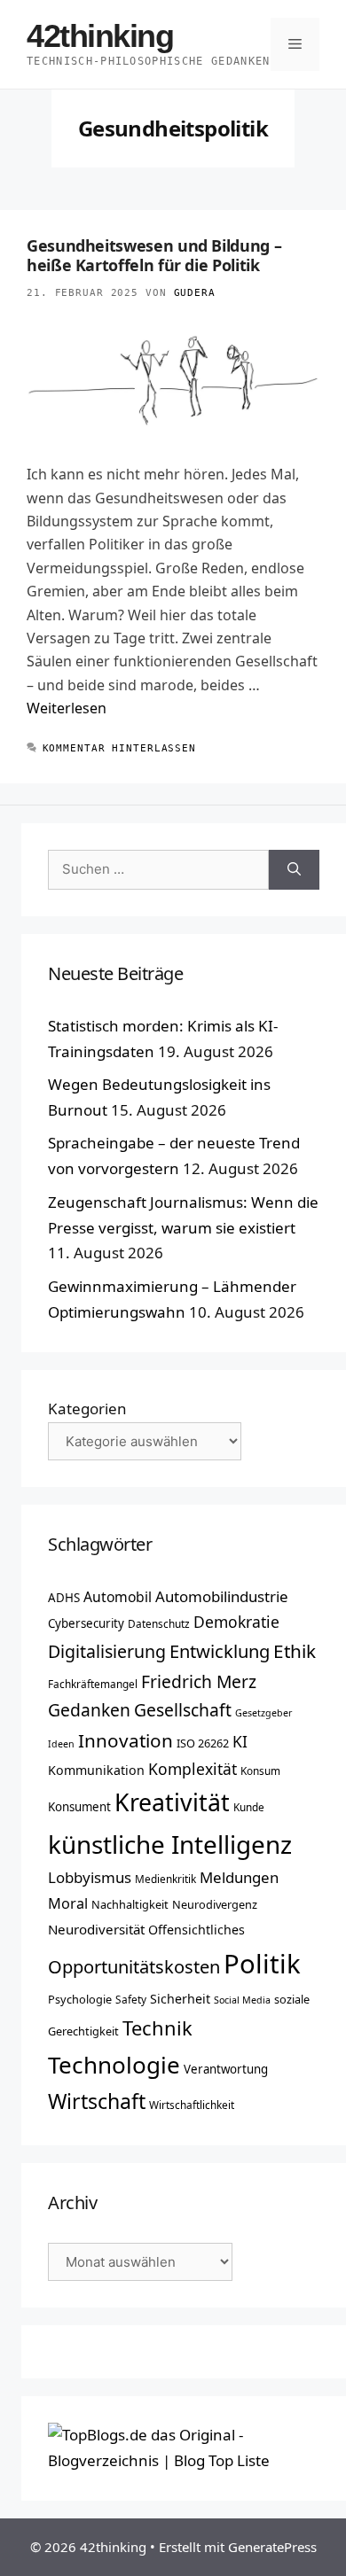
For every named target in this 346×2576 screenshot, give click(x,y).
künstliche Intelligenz (170, 1844)
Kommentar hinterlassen (119, 748)
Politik (262, 1964)
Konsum (260, 1771)
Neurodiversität (96, 1929)
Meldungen (239, 1877)
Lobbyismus (90, 1877)
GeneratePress (272, 2547)
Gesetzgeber (263, 1713)
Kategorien (87, 1409)
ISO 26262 (203, 1743)
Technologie (114, 2065)
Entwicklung (220, 1651)
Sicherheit (180, 1999)
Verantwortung (226, 2069)
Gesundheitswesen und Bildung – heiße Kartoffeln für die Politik (154, 255)
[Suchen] (294, 870)
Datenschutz (159, 1623)
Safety (131, 1999)
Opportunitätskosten (134, 1966)
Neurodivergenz (215, 1904)
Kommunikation (96, 1770)
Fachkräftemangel (93, 1684)
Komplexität (193, 1769)
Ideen (61, 1744)
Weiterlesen (67, 708)
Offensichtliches (197, 1930)
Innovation (126, 1740)
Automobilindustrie (222, 1596)
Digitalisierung (107, 1651)
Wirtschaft (97, 2101)
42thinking (100, 36)
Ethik (295, 1651)
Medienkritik (165, 1879)
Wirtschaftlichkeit (192, 2105)
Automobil (118, 1597)
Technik (157, 2028)
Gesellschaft (183, 1710)
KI (240, 1741)
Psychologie (80, 1999)
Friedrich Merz (199, 1681)
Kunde (249, 1807)
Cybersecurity (86, 1623)
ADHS (64, 1598)
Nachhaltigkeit (130, 1904)
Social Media (242, 2000)
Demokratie (236, 1622)
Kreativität (172, 1802)
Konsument (79, 1807)
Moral (68, 1903)
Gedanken (89, 1710)
